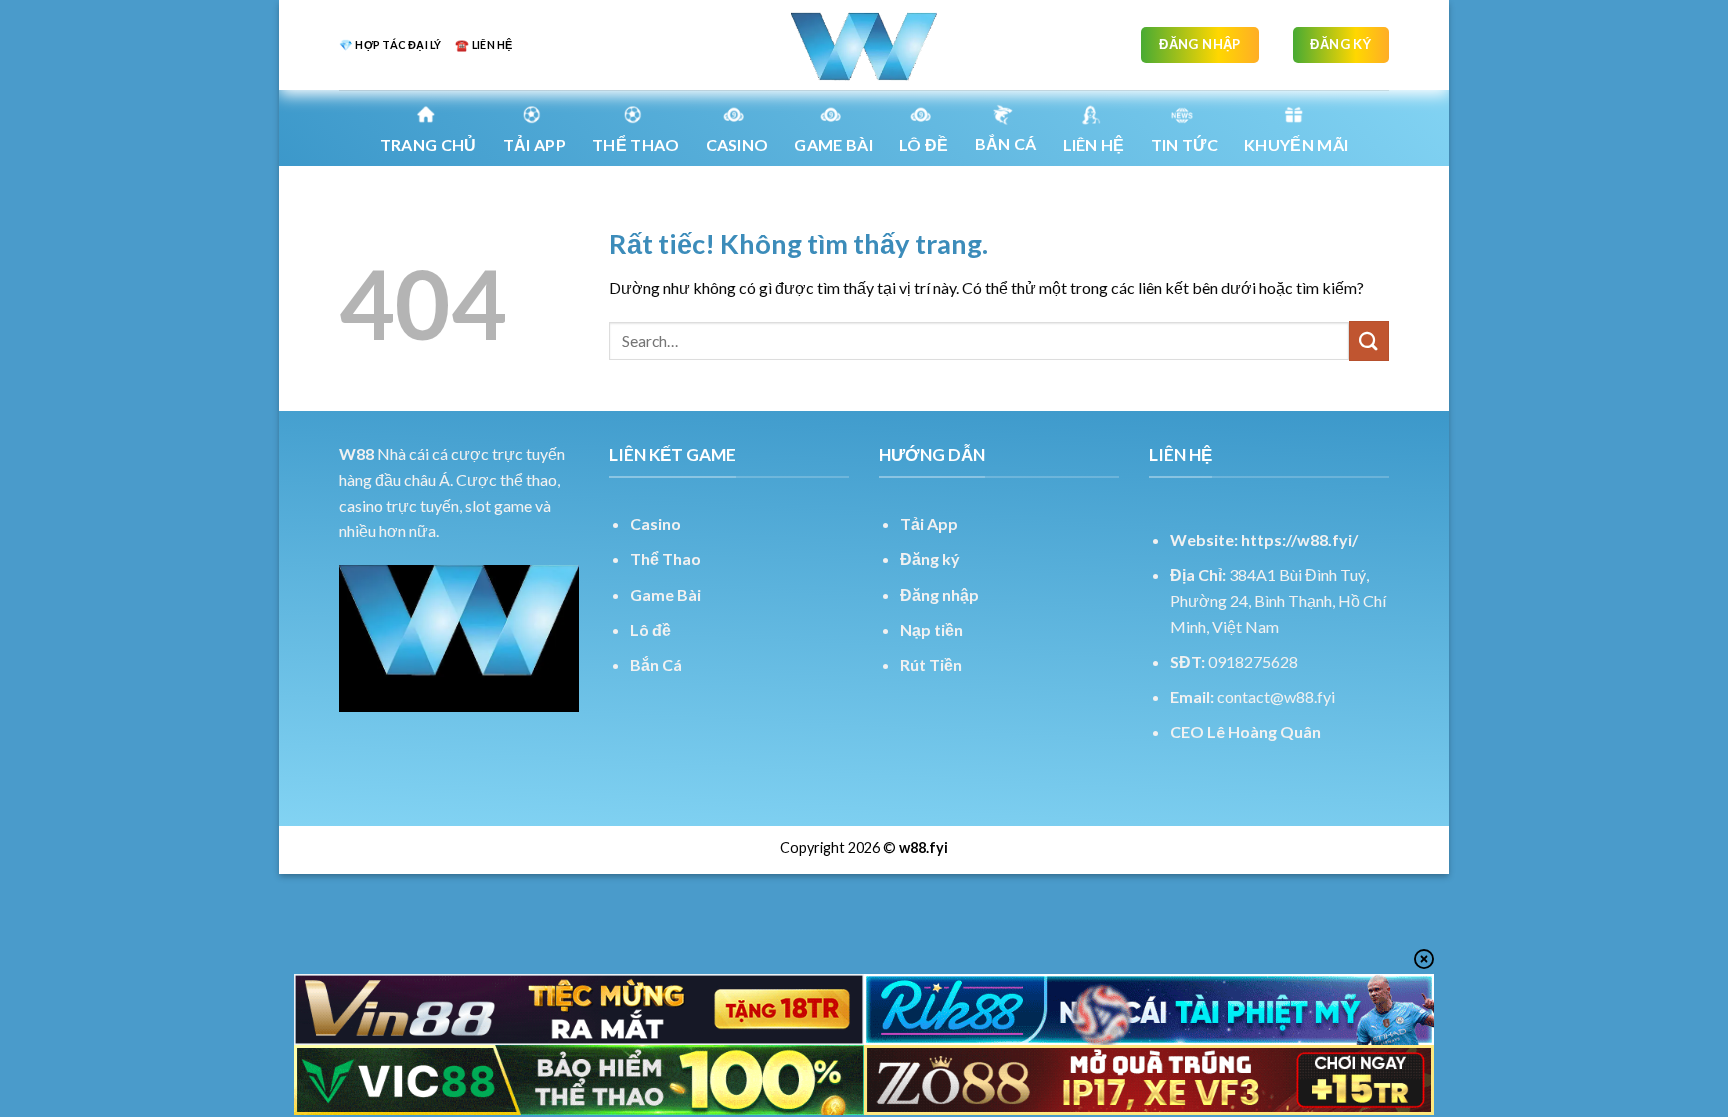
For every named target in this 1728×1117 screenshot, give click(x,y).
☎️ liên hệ (483, 44)
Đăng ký (930, 558)
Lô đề (650, 629)
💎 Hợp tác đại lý (390, 44)
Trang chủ (428, 144)
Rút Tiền (931, 664)
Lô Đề (924, 144)
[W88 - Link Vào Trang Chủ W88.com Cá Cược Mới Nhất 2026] (864, 45)
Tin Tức (1184, 144)
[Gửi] (1369, 340)
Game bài (833, 144)
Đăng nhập (939, 594)
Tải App (534, 144)
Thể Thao (665, 558)
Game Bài (665, 594)
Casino (737, 144)
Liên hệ (1094, 144)
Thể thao (636, 144)
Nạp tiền (931, 629)
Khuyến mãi (1296, 144)
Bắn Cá (1006, 143)
